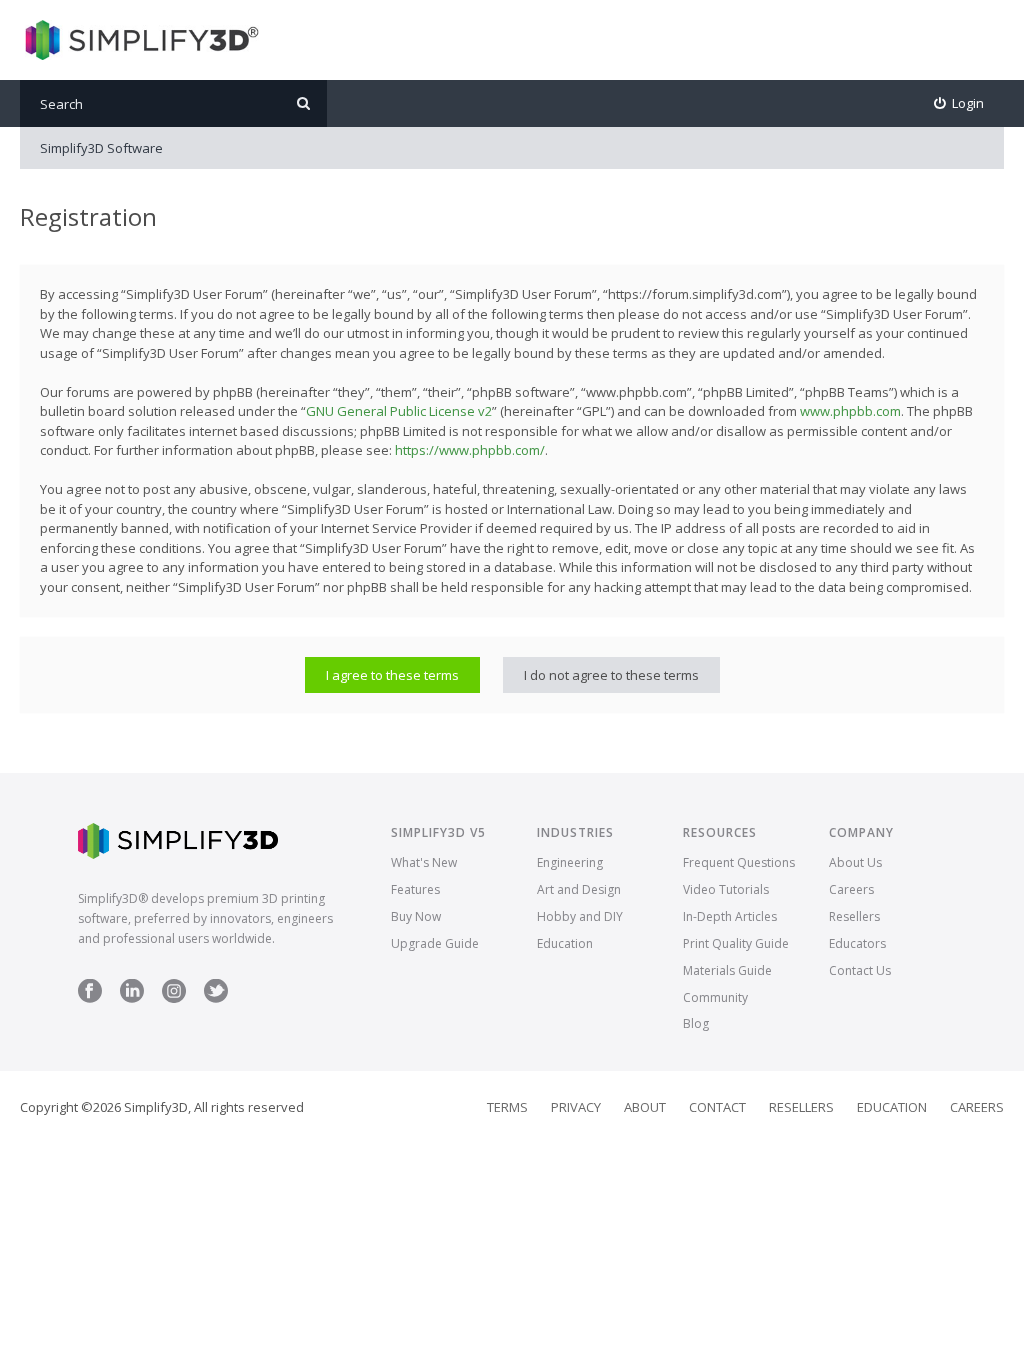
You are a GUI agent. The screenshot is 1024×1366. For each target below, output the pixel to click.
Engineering (570, 862)
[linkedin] (132, 998)
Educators (857, 943)
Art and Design (579, 889)
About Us (855, 862)
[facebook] (90, 998)
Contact (717, 1107)
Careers (851, 889)
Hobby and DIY (580, 916)
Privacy (576, 1107)
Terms (507, 1107)
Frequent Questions (739, 862)
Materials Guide (727, 970)
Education (565, 943)
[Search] (303, 103)
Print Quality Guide (736, 943)
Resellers (854, 916)
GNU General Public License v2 (399, 411)
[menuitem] (959, 103)
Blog (696, 1023)
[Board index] (139, 40)
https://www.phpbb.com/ (470, 450)
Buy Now (416, 916)
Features (415, 889)
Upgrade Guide (435, 943)
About (645, 1107)
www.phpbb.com (850, 411)
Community (715, 997)
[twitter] (216, 998)
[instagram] (174, 998)
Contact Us (860, 970)
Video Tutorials (726, 889)
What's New (424, 862)
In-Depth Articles (730, 916)
